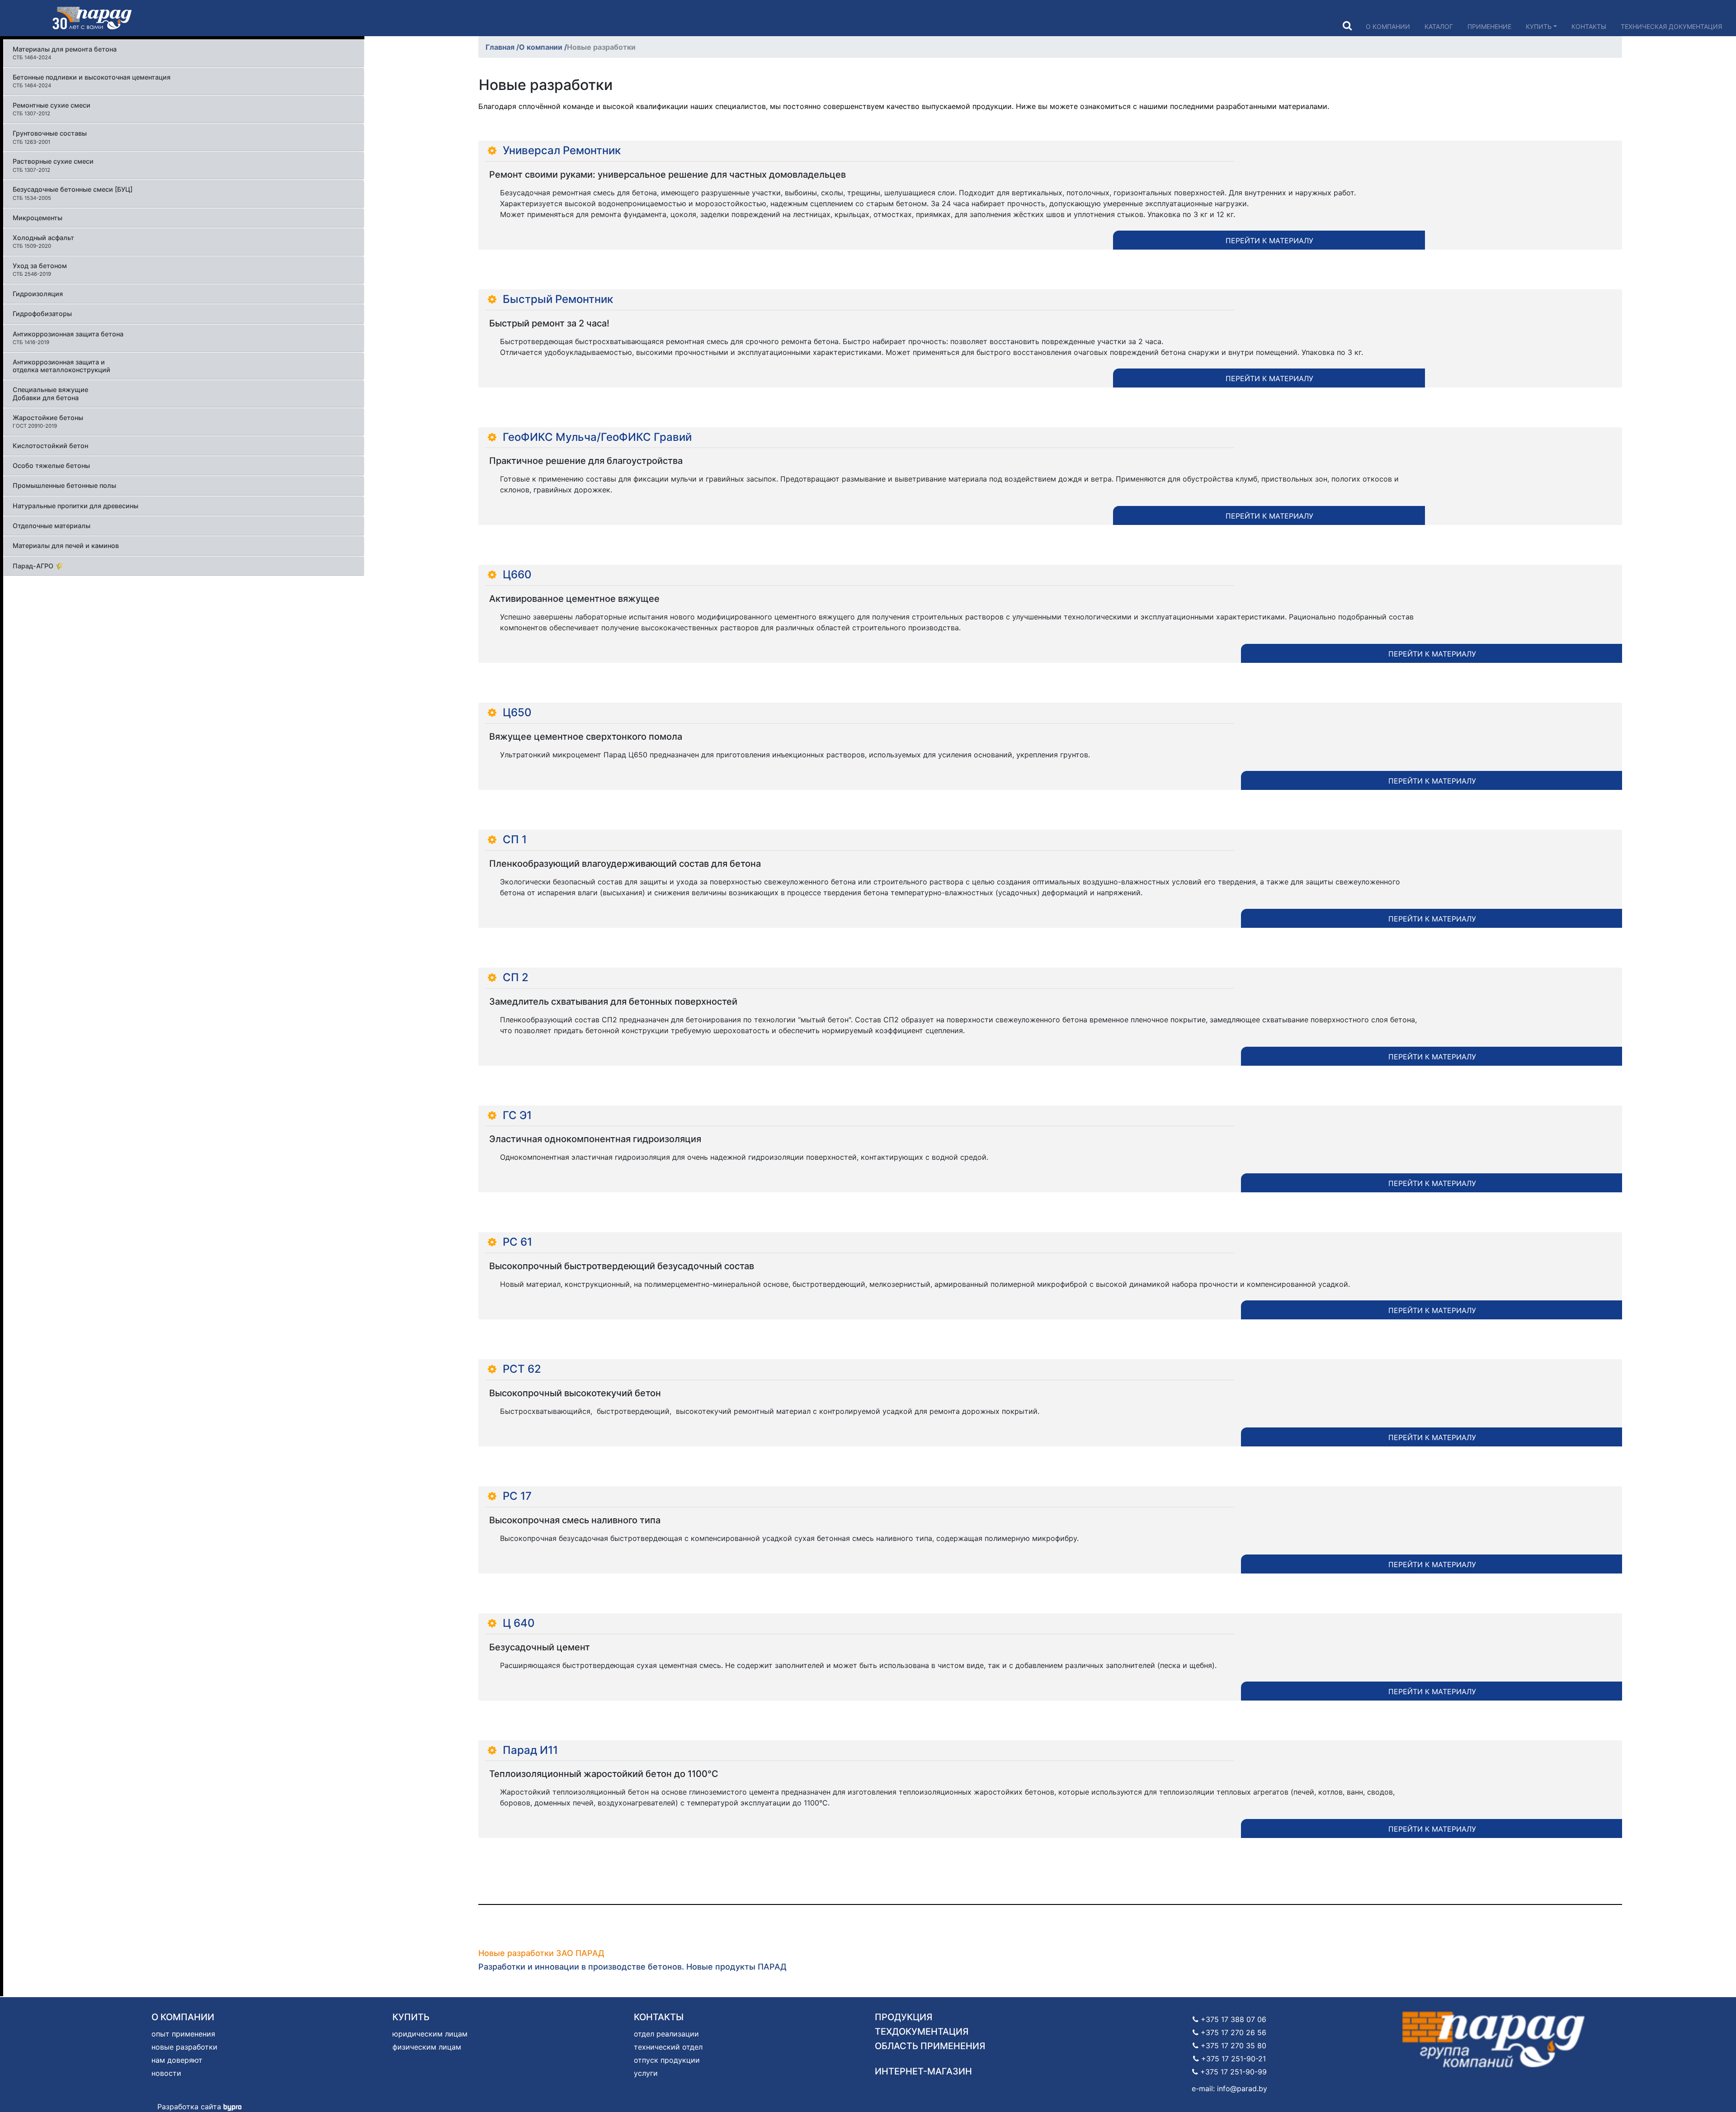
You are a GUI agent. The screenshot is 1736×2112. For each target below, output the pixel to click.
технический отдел (668, 2047)
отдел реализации (666, 2034)
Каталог (1439, 26)
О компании (1388, 26)
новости (166, 2073)
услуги (646, 2073)
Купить (1539, 26)
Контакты (1589, 26)
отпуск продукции (667, 2060)
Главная (501, 47)
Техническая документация (1671, 26)
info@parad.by (1242, 2088)
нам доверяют (177, 2060)
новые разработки (184, 2047)
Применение (1489, 26)
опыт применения (183, 2034)
